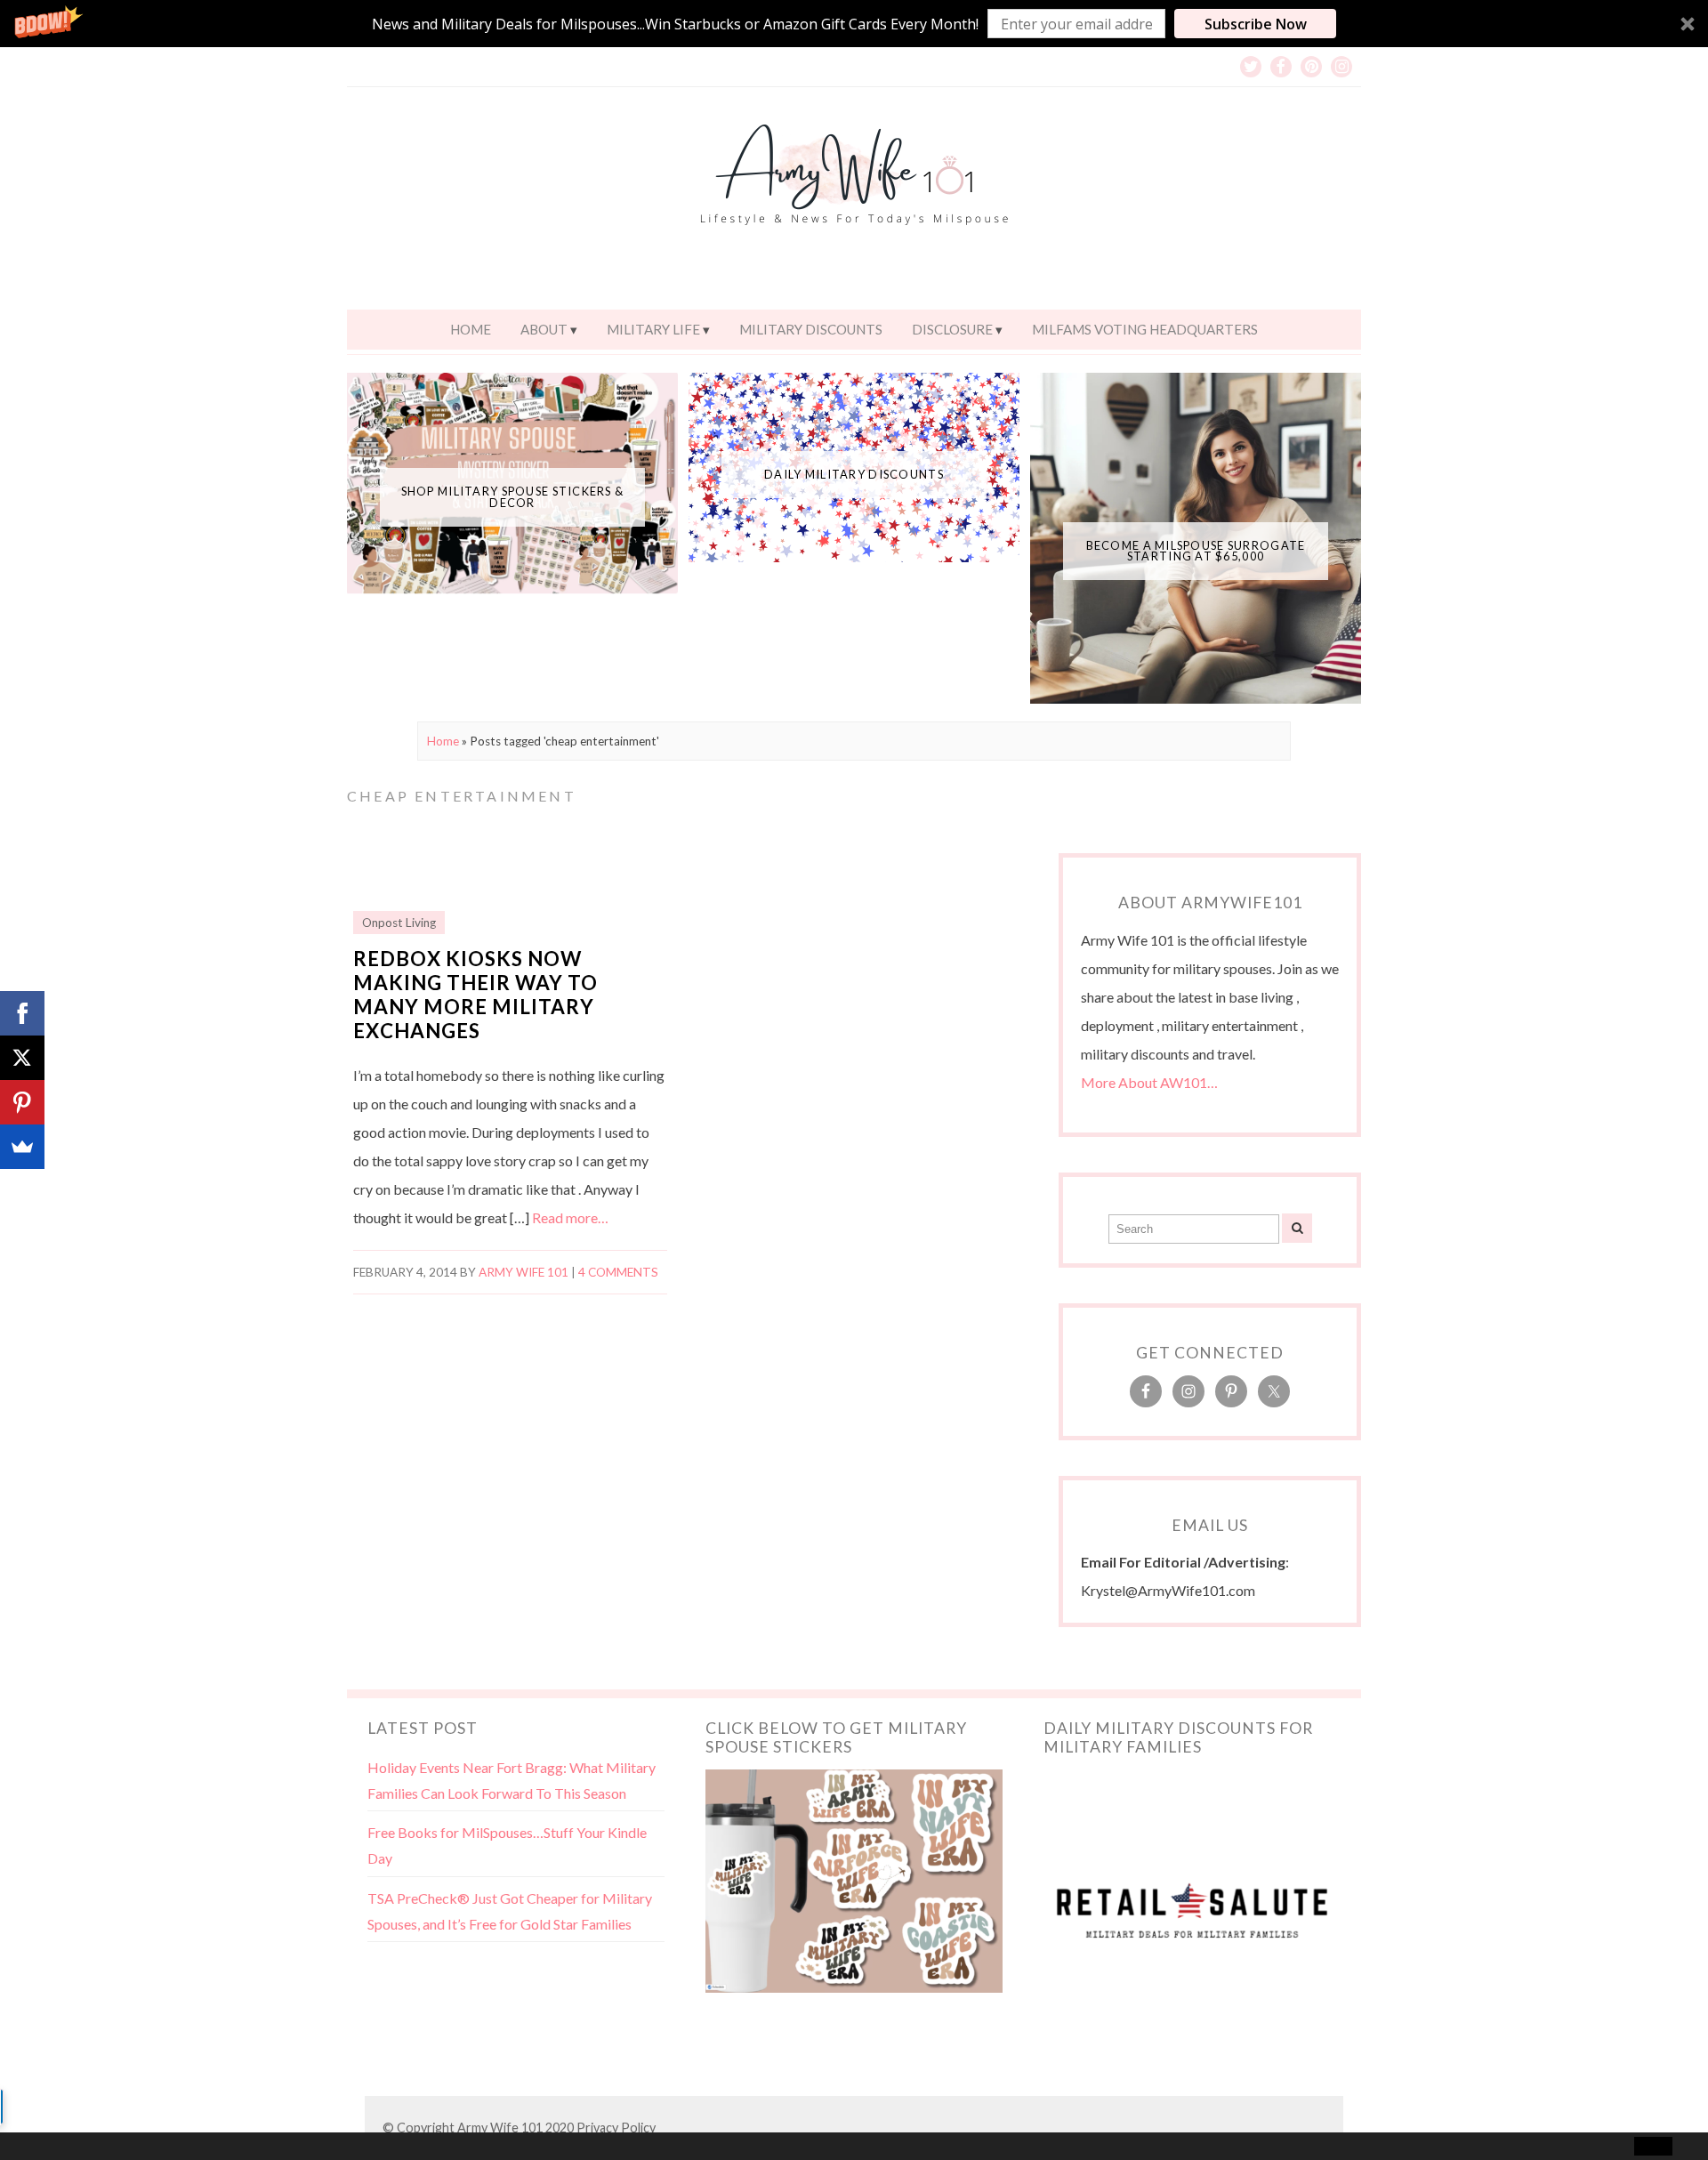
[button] (854, 24)
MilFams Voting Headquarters (1145, 329)
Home (471, 329)
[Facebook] (22, 1013)
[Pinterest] (22, 1102)
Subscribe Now (1256, 24)
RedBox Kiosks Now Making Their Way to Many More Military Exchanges (475, 995)
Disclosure (952, 329)
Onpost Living (399, 923)
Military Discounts (811, 329)
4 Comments (618, 1272)
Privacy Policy (616, 2128)
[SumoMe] (22, 1147)
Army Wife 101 (524, 1272)
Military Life (653, 329)
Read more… (570, 1217)
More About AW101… (1149, 1082)
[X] (22, 1058)
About (544, 329)
